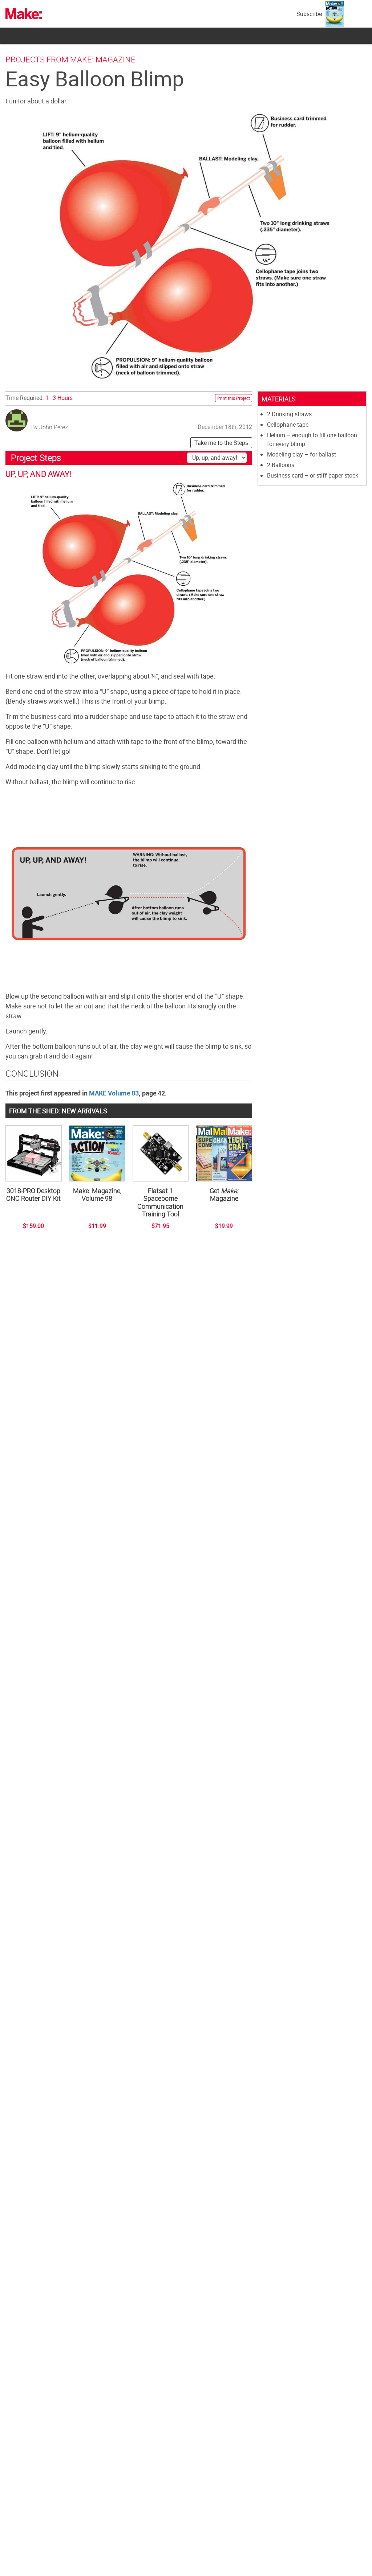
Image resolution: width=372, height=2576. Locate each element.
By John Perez (50, 427)
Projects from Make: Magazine (70, 59)
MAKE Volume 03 (114, 1093)
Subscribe (309, 14)
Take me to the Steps (221, 443)
